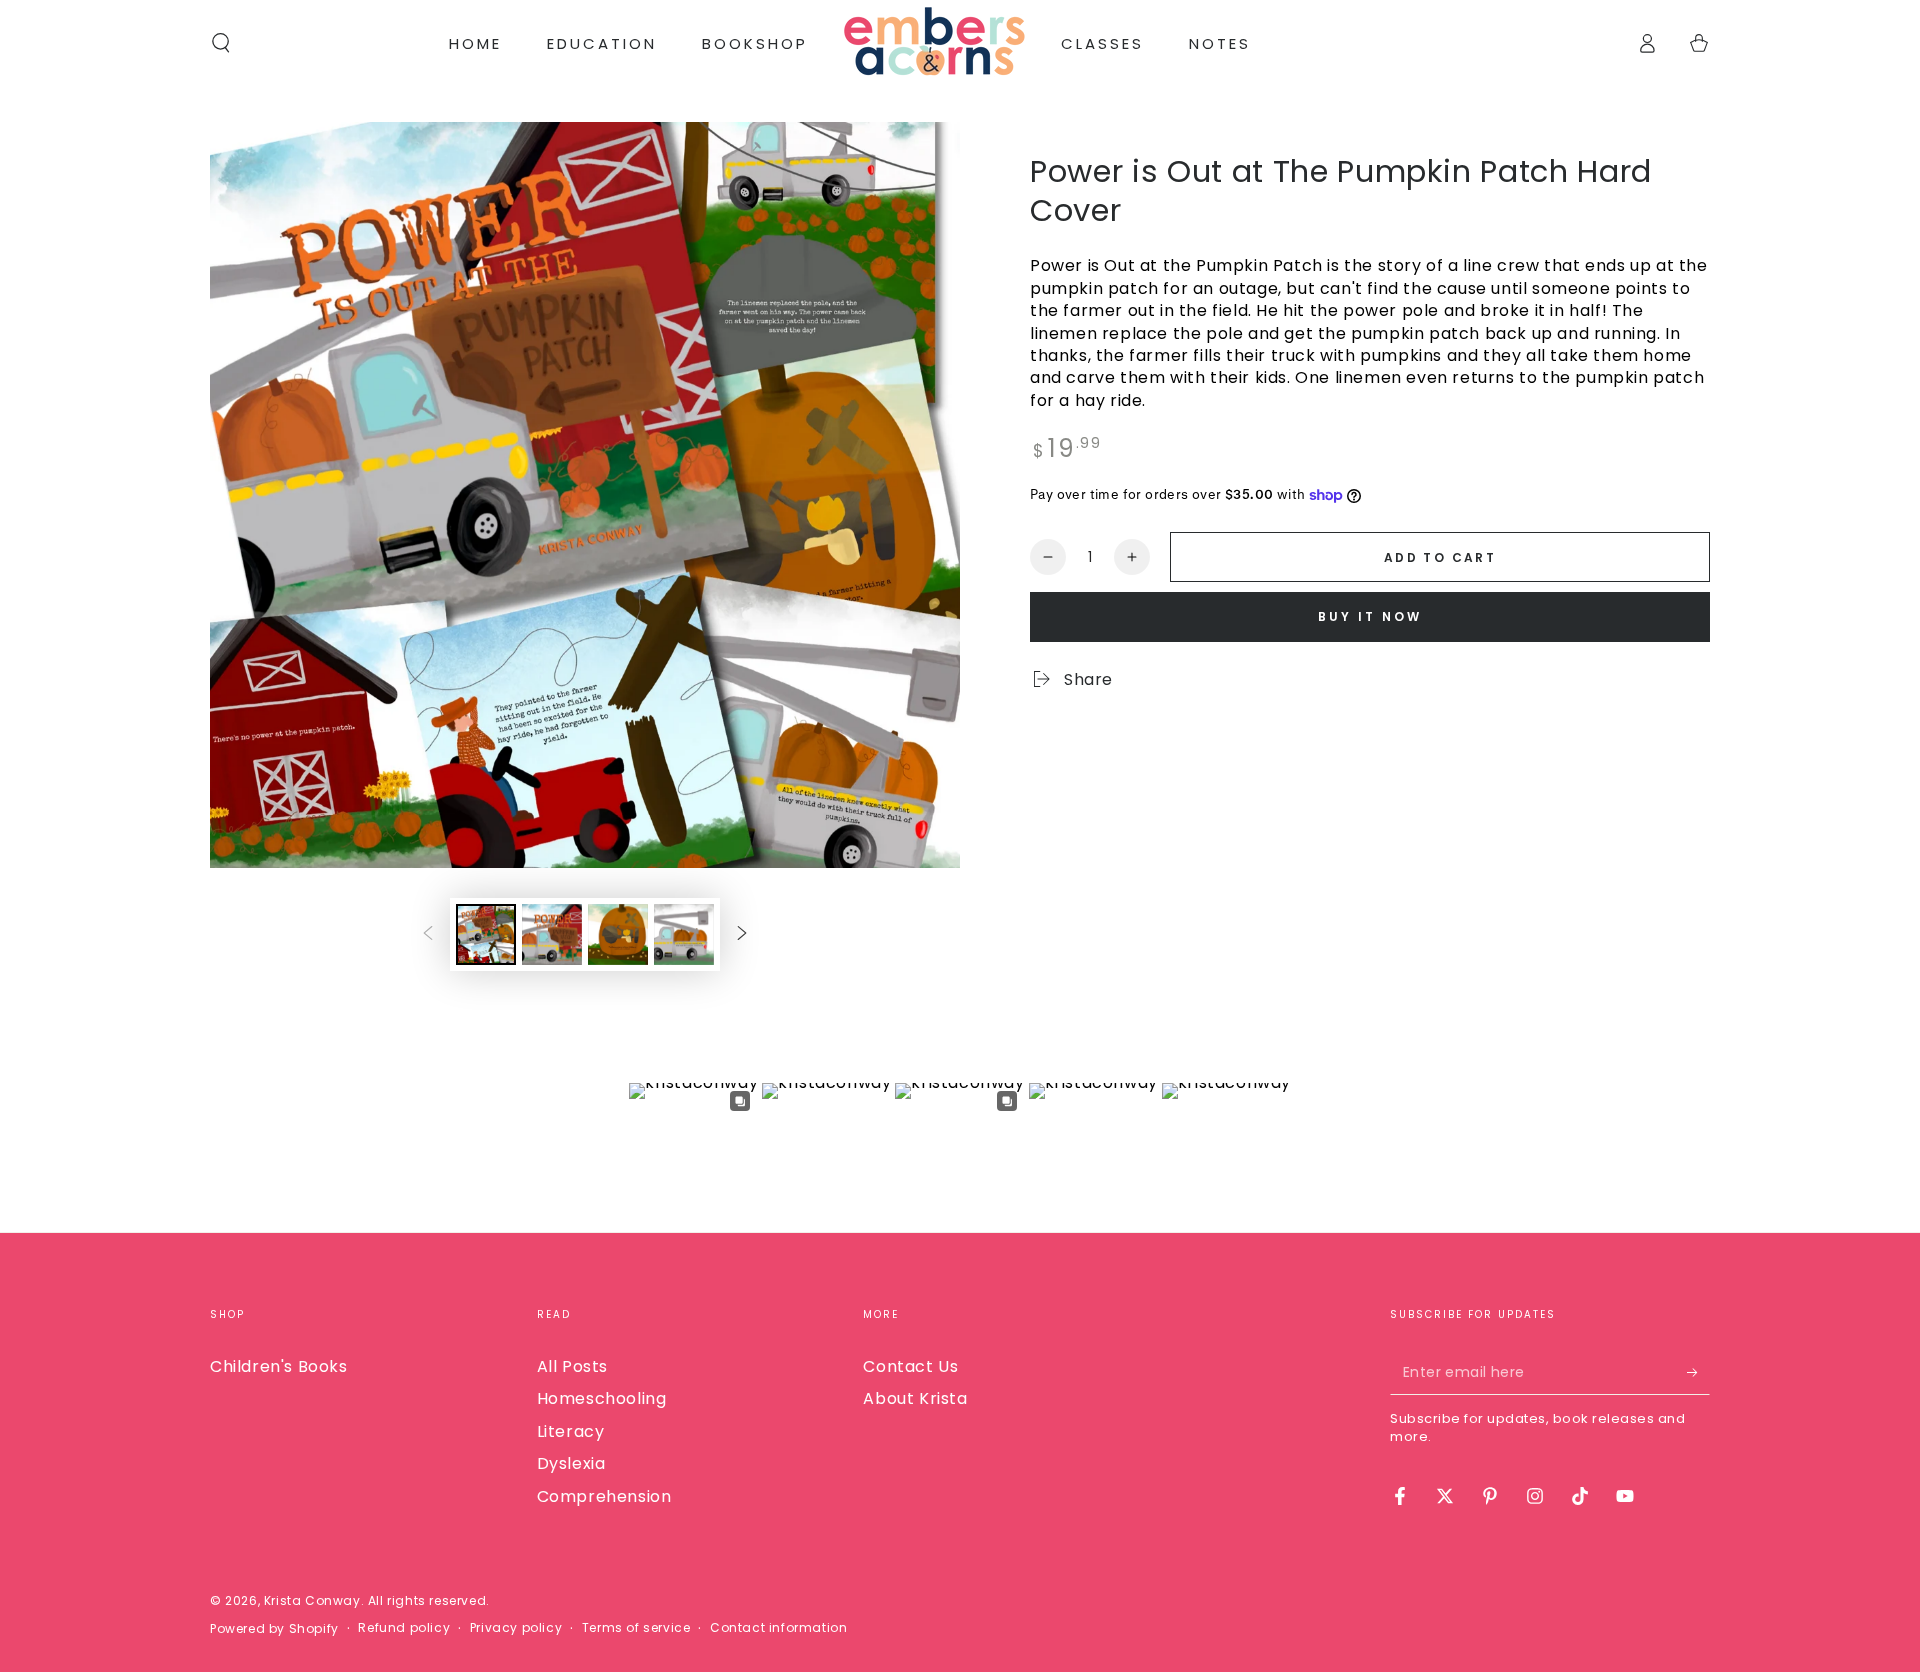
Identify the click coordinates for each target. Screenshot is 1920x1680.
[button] (221, 43)
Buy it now (1370, 616)
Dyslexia (571, 1463)
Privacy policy (516, 1628)
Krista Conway (312, 1600)
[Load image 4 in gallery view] (684, 934)
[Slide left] (428, 934)
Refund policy (404, 1628)
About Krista (915, 1398)
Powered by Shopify (274, 1629)
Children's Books (279, 1366)
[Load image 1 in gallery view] (486, 934)
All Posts (572, 1366)
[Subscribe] (1698, 1372)
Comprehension (604, 1496)
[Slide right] (742, 934)
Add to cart (1440, 557)
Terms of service (636, 1628)
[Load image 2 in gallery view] (552, 934)
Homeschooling (602, 1398)
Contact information (778, 1628)
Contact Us (910, 1366)
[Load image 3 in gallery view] (618, 934)
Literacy (571, 1431)
